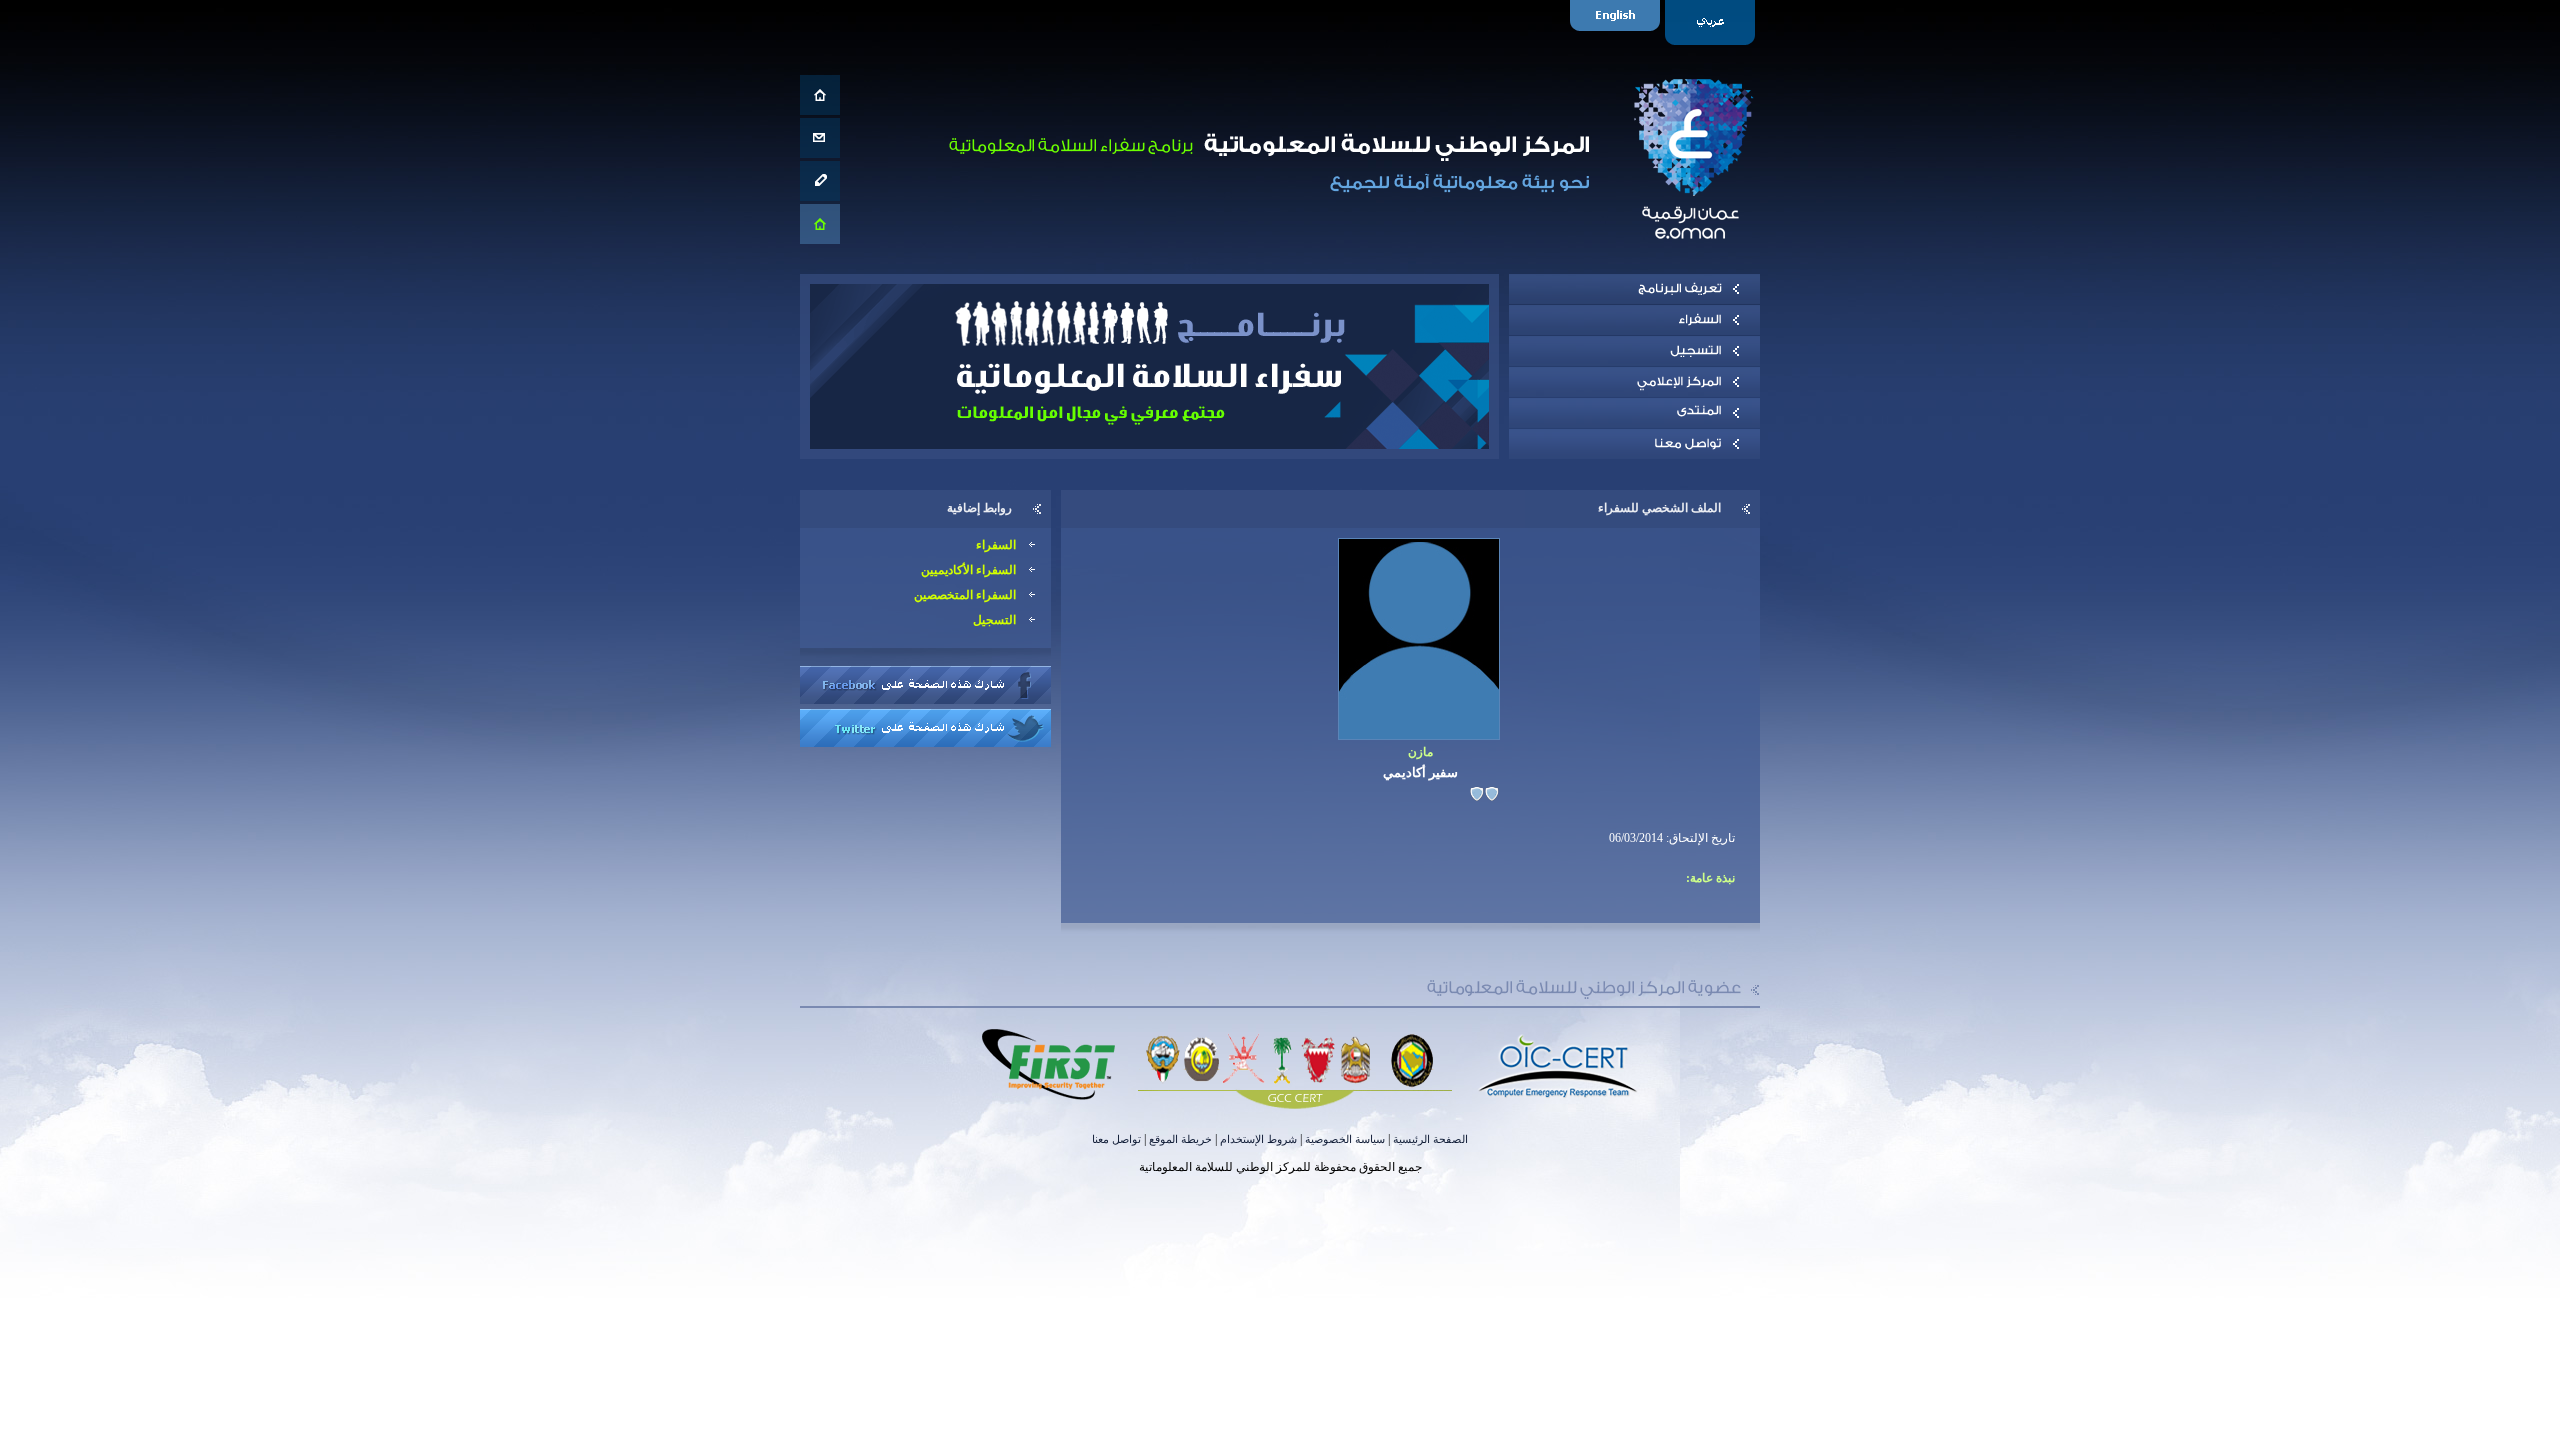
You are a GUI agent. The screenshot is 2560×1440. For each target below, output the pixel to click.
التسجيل (994, 620)
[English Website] (1617, 22)
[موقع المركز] (820, 224)
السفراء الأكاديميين (968, 570)
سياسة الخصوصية (1345, 1139)
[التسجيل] (1634, 351)
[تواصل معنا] (820, 138)
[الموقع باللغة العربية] (1712, 22)
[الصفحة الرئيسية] (820, 95)
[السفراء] (1634, 320)
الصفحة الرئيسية (1430, 1139)
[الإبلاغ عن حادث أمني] (820, 181)
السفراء (996, 545)
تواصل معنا (1116, 1139)
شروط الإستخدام (1258, 1139)
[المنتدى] (1634, 413)
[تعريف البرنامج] (1634, 289)
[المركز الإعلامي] (1634, 382)
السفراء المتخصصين (965, 595)
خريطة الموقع (1180, 1139)
